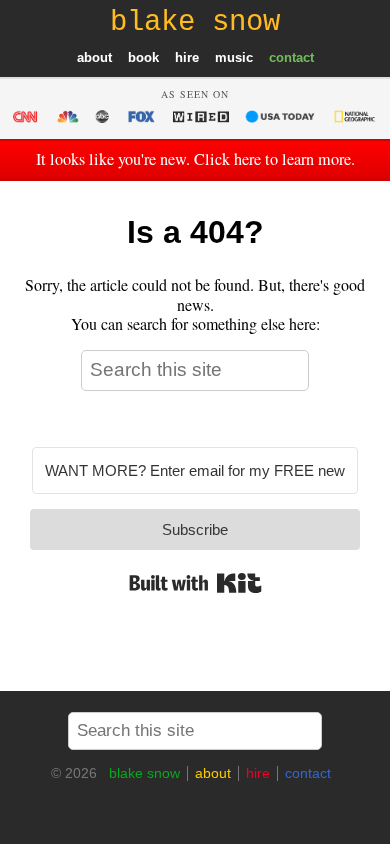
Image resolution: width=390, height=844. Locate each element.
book (143, 57)
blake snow (144, 773)
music (234, 57)
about (94, 57)
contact (291, 57)
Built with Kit (195, 583)
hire (187, 57)
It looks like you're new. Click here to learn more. (195, 159)
